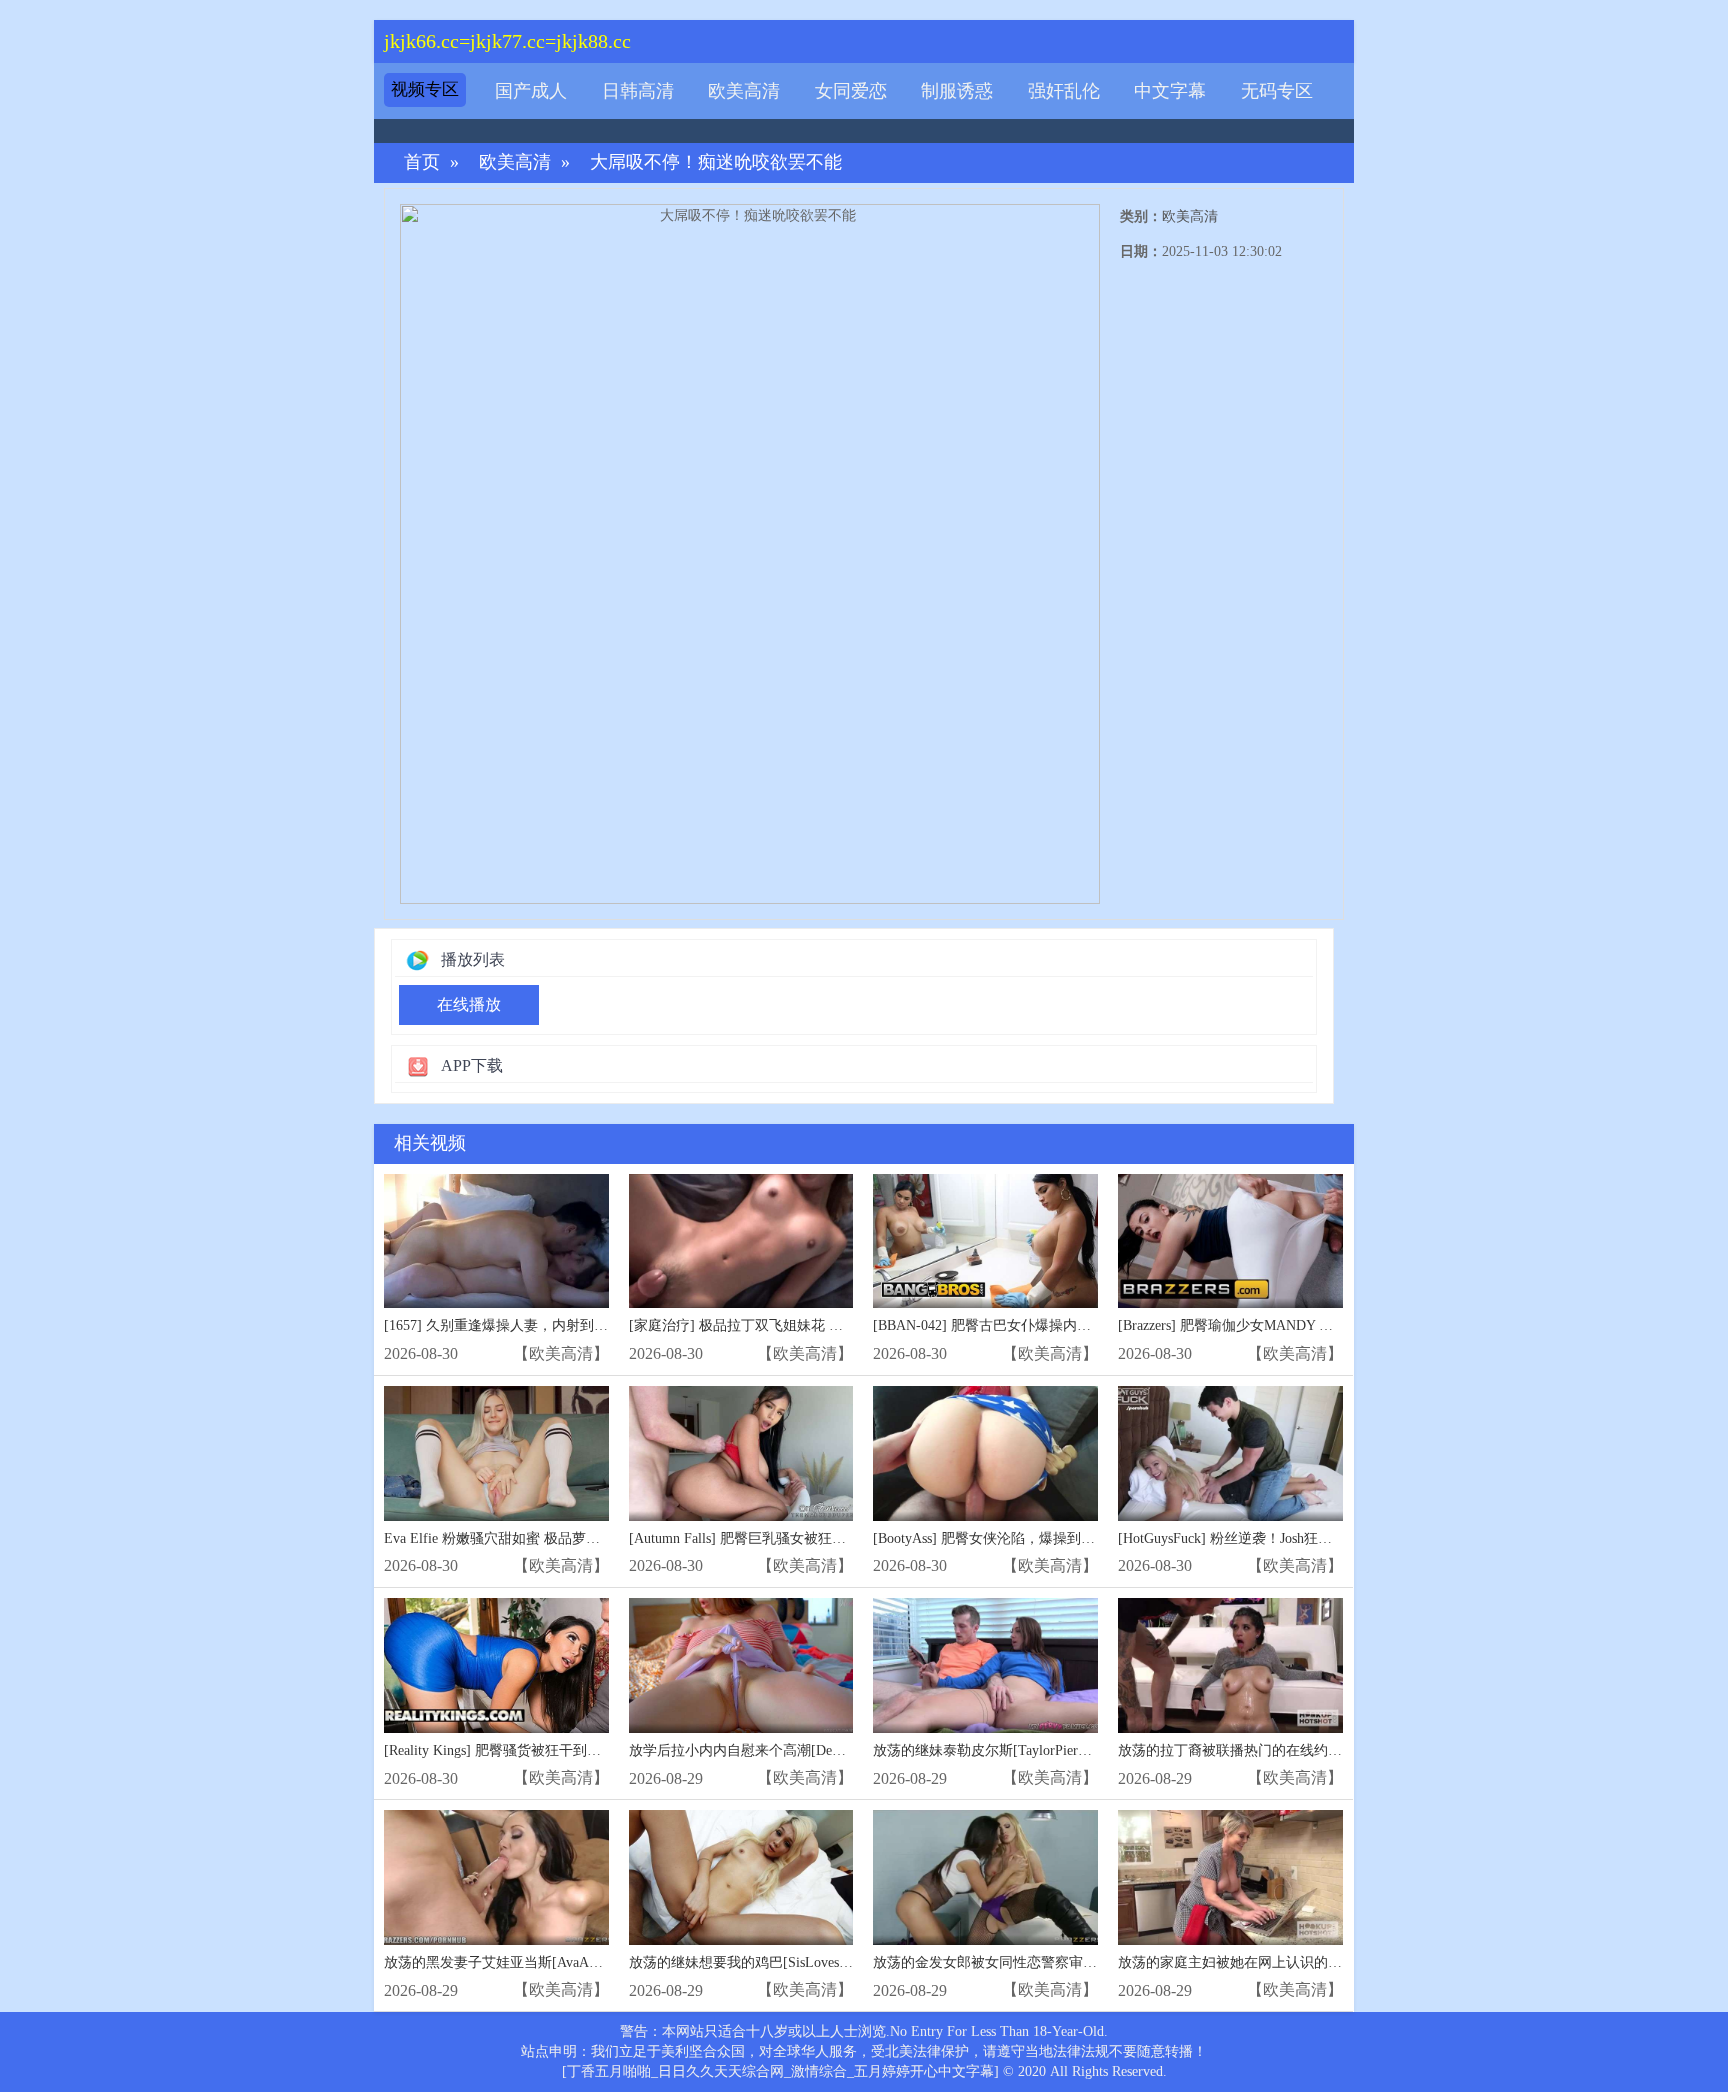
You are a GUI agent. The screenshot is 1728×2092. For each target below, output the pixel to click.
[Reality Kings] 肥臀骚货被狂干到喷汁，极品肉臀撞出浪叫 (562, 1750)
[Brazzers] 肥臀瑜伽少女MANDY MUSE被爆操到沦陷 (1280, 1325)
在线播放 (469, 1004)
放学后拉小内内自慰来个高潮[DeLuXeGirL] (763, 1750)
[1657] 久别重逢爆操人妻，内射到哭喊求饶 (517, 1325)
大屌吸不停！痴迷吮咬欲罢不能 (716, 162)
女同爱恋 (851, 91)
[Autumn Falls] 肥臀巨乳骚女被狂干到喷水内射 (772, 1538)
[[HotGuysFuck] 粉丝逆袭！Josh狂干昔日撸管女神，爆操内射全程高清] (1230, 1453)
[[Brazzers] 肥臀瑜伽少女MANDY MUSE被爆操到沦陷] (1230, 1241)
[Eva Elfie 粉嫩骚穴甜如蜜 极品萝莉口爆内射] (496, 1453)
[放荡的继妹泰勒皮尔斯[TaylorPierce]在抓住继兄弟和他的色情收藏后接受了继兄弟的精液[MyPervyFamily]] (985, 1665)
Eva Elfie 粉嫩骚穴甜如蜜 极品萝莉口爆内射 (520, 1538)
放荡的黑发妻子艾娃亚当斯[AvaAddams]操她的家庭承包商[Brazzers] (592, 1962)
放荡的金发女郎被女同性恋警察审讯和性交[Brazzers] (1035, 1962)
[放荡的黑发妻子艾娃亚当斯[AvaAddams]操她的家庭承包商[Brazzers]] (496, 1877)
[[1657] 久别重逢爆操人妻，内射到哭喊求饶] (496, 1241)
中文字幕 (1170, 91)
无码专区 (1277, 91)
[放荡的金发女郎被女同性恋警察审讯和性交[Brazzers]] (985, 1877)
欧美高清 (744, 91)
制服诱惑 (957, 91)
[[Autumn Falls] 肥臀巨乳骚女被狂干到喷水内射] (741, 1453)
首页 (422, 162)
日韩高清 (638, 91)
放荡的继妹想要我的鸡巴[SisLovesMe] (745, 1962)
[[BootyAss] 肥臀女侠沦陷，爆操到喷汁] (985, 1453)
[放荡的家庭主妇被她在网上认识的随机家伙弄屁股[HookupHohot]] (1230, 1877)
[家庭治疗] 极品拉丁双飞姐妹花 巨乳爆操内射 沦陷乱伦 (801, 1325)
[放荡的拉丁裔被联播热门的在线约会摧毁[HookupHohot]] (1230, 1665)
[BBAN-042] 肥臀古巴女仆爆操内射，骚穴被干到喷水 (1038, 1325)
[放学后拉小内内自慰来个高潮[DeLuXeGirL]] (741, 1665)
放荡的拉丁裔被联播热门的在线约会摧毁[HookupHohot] (1289, 1750)
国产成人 (531, 91)
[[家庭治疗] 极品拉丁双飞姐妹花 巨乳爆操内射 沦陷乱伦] (741, 1241)
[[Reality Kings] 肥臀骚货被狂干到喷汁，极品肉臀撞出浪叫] (496, 1665)
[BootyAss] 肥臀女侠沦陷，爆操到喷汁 (991, 1538)
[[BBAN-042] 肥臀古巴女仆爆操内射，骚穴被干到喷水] (985, 1241)
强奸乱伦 (1064, 91)
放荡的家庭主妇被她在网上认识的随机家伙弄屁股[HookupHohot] (1317, 1962)
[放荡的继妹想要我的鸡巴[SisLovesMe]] (741, 1877)
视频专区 (425, 89)
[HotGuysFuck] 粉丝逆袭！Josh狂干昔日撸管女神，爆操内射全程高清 (1330, 1538)
